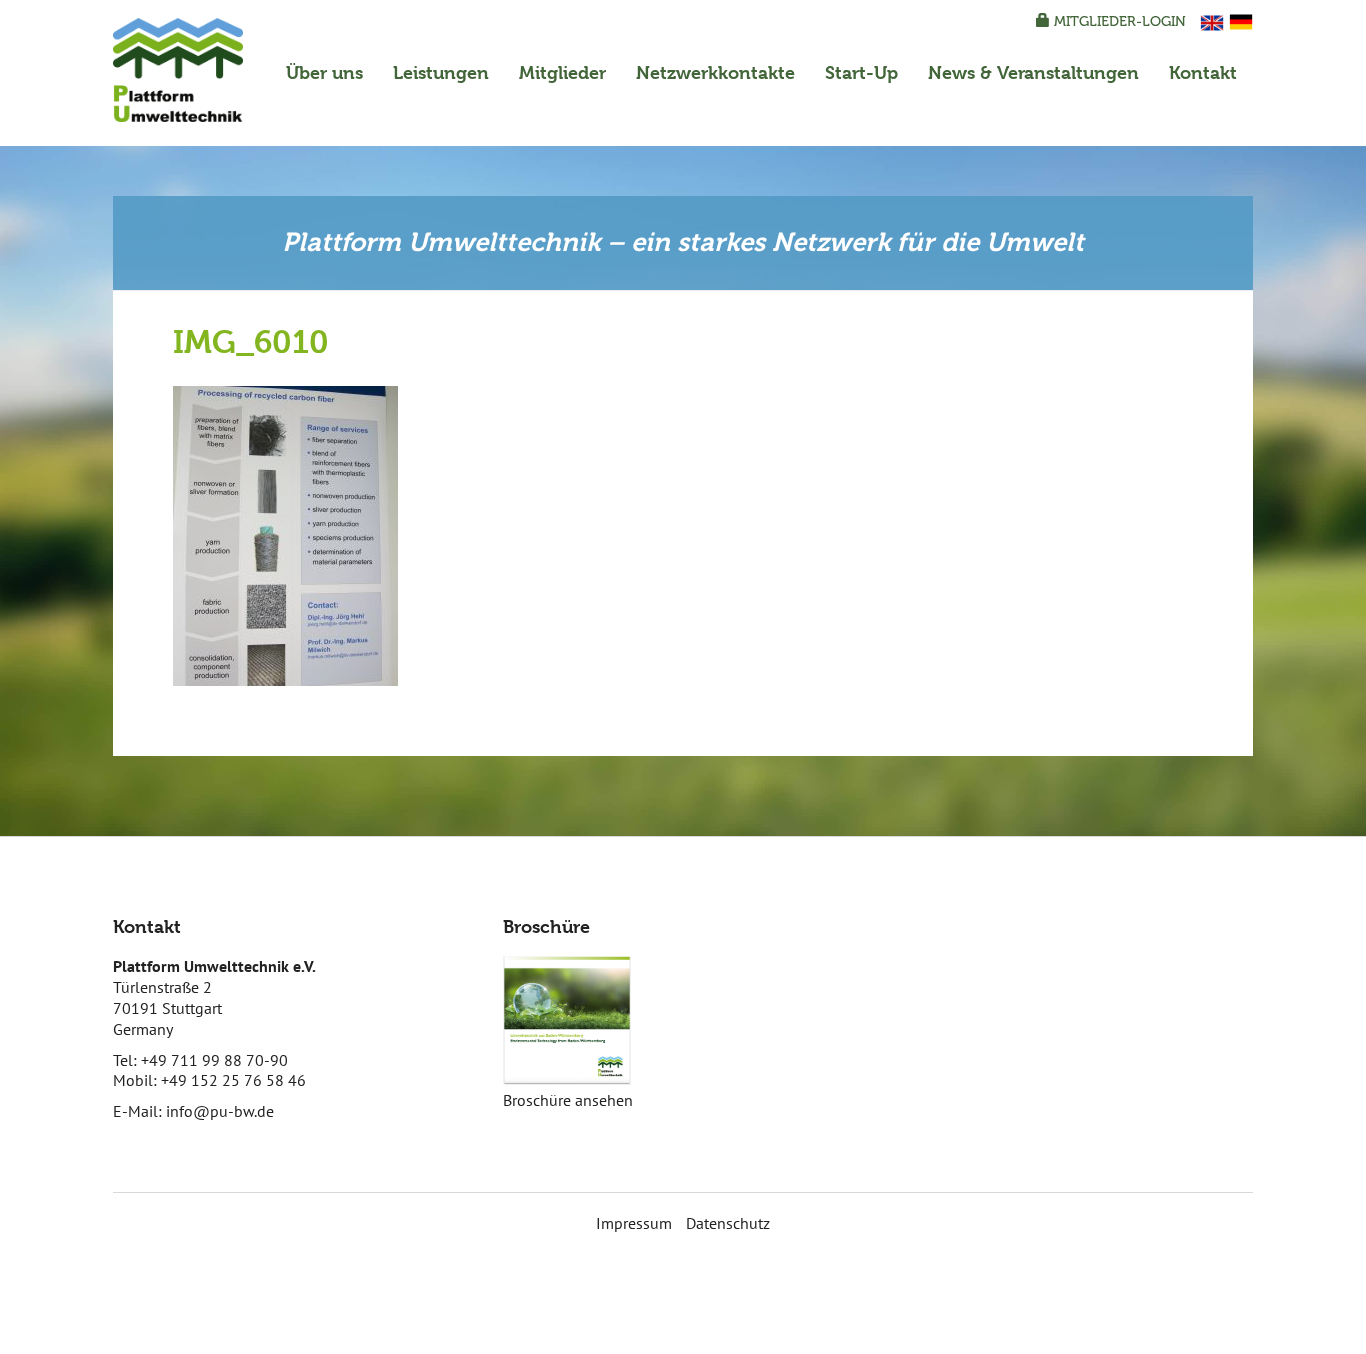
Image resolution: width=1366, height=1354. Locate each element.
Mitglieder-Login (1118, 21)
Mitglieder (562, 72)
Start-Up (861, 72)
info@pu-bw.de (220, 1111)
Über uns (324, 72)
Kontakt (1203, 72)
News (1033, 72)
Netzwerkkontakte (715, 72)
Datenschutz (728, 1223)
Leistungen (441, 72)
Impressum (634, 1223)
